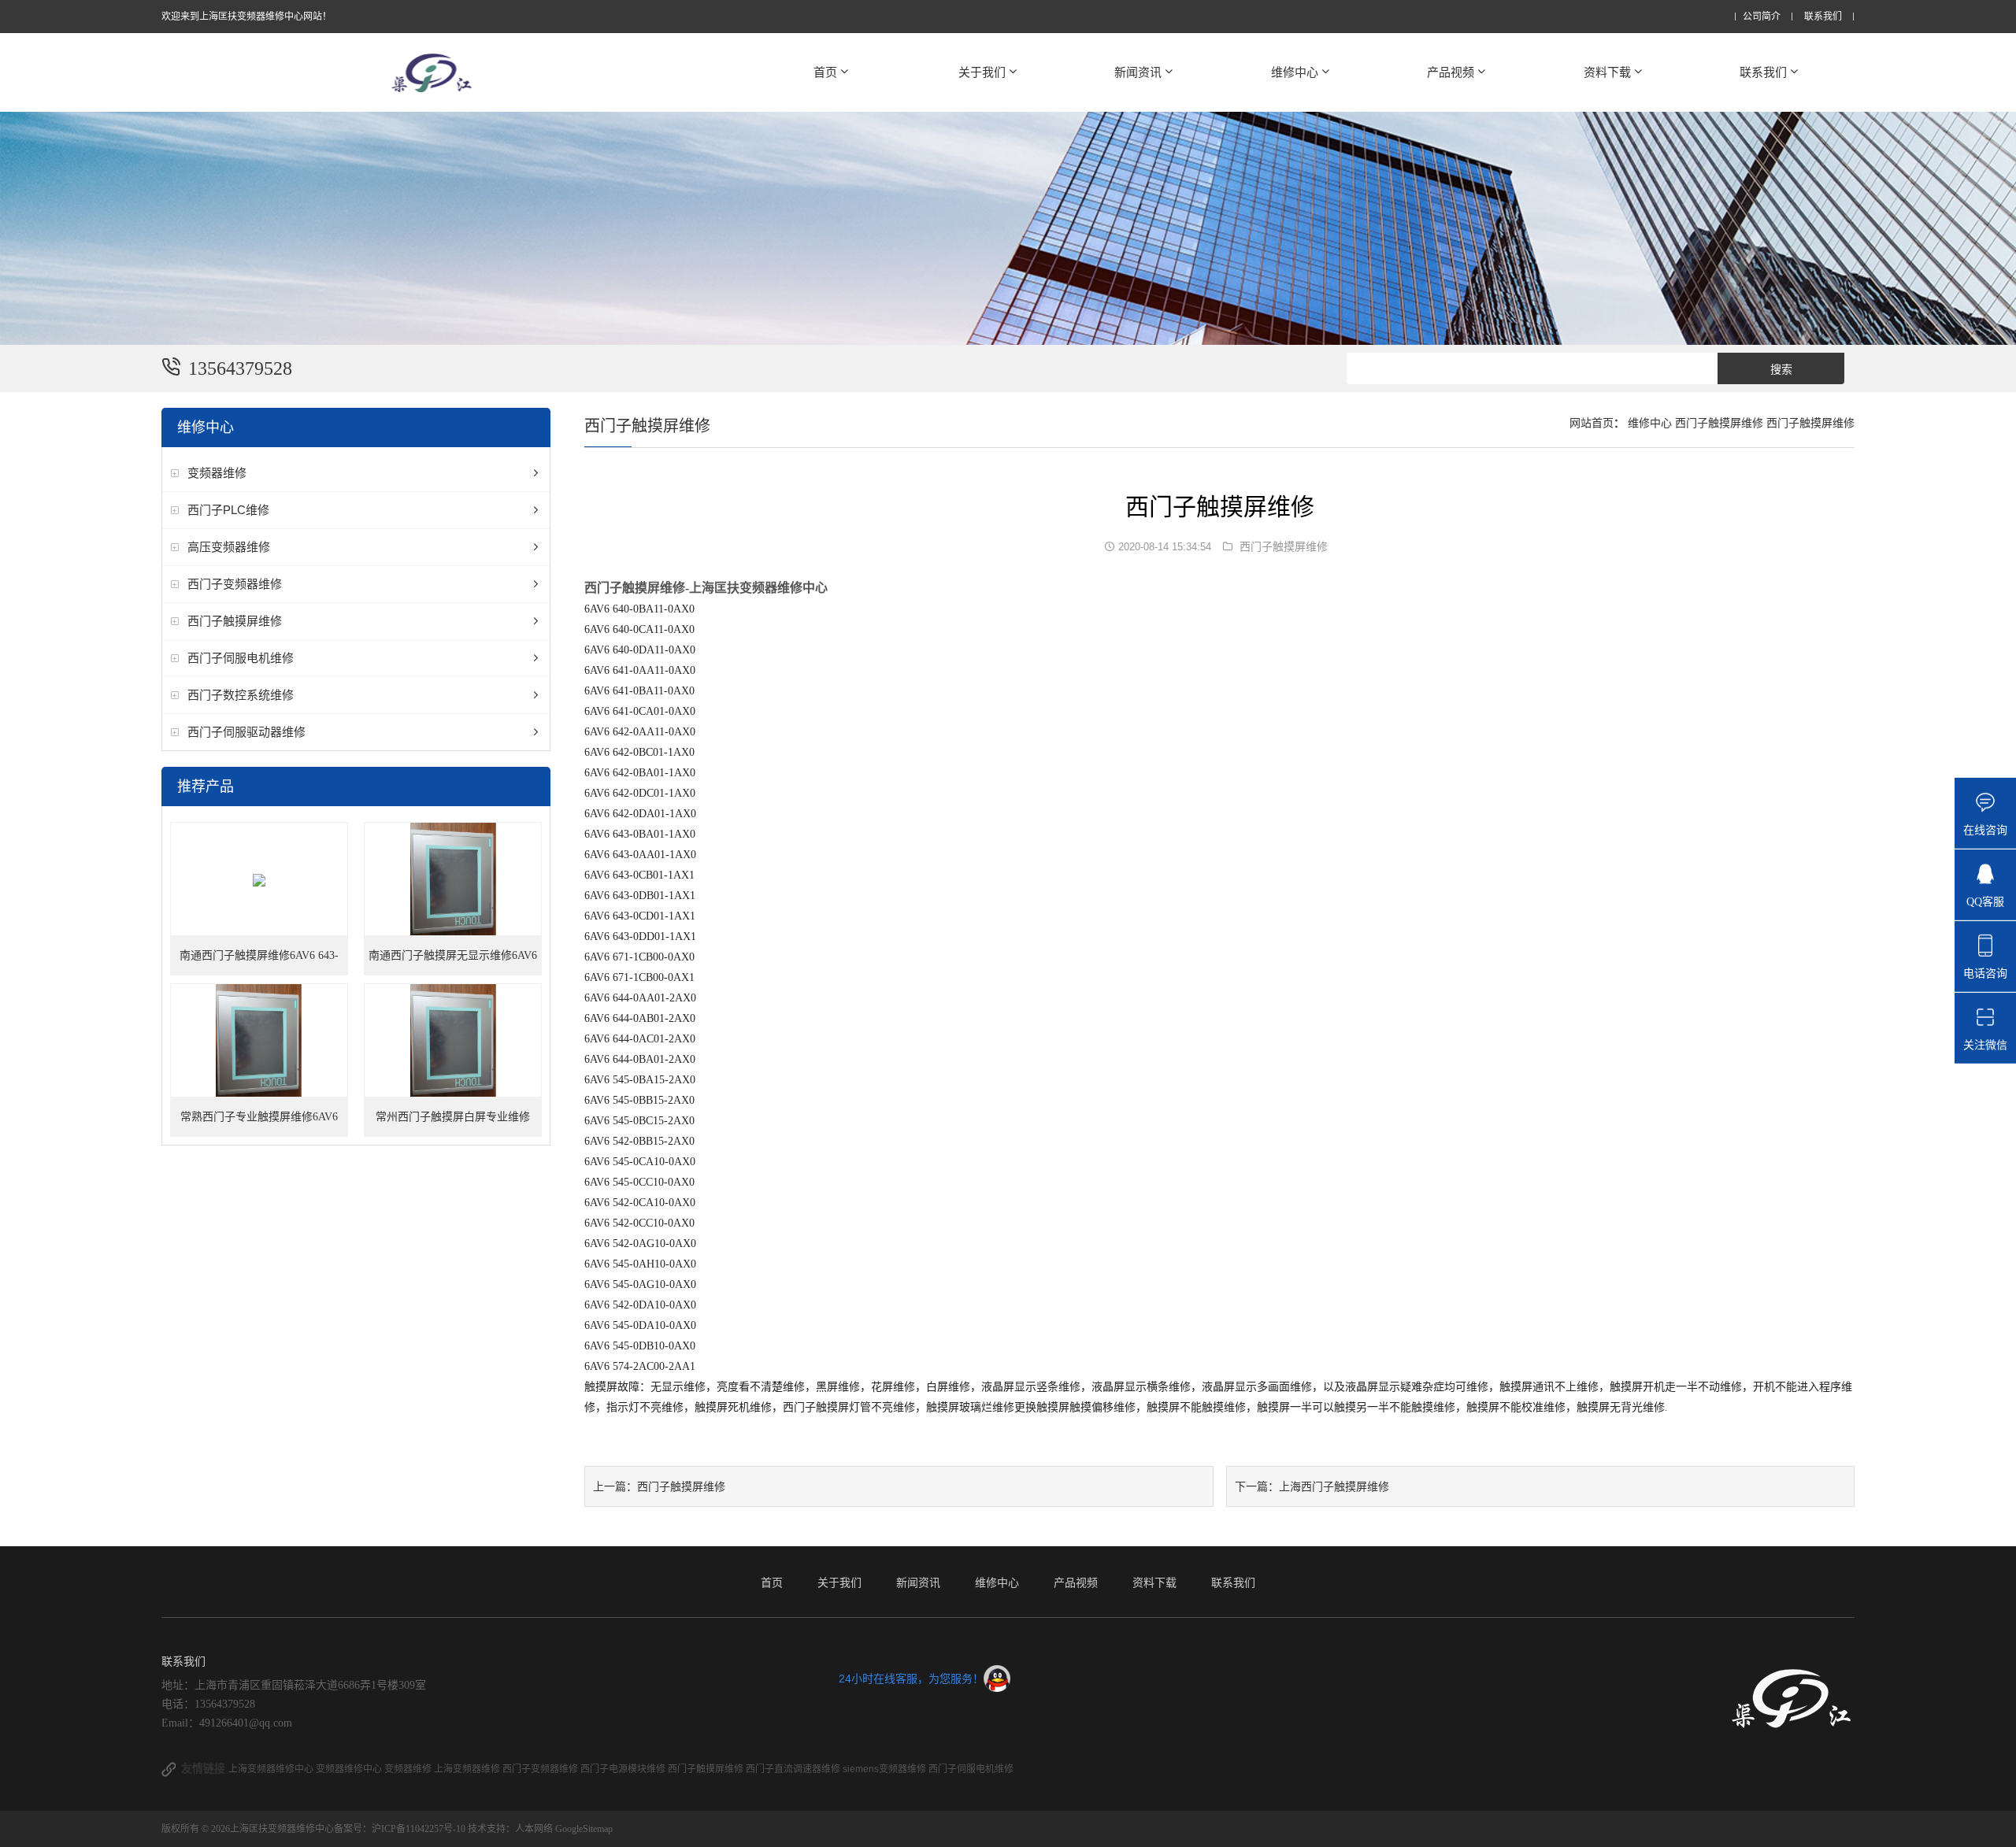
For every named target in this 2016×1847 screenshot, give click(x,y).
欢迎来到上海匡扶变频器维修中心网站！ (246, 17)
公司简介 (1762, 17)
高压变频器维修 (229, 547)
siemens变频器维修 (886, 1769)
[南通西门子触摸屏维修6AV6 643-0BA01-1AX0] (259, 880)
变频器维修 (217, 473)
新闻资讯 (1138, 72)
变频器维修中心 (350, 1769)
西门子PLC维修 (228, 510)
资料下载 (1607, 72)
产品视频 (1451, 72)
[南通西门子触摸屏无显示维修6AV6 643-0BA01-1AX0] (453, 880)
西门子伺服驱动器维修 (246, 732)
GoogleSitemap (584, 1829)
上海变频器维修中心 (272, 1769)
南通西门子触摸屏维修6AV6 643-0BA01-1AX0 (259, 962)
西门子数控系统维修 (241, 695)
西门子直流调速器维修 (794, 1769)
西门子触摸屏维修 (235, 621)
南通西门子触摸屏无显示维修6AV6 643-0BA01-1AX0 (453, 962)
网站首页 (1592, 423)
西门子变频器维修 (235, 584)
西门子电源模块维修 (624, 1769)
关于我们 (982, 72)
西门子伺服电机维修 (241, 658)
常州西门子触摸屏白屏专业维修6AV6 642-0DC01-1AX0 (453, 1124)
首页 (825, 72)
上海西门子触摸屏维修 (1334, 1486)
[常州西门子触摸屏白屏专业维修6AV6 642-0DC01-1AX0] (453, 1041)
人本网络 (534, 1829)
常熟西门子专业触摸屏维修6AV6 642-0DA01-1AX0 (259, 1124)
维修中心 (1295, 72)
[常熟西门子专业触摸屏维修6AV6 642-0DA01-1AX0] (259, 1041)
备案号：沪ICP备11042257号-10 (401, 1829)
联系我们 (1823, 17)
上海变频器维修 (468, 1769)
